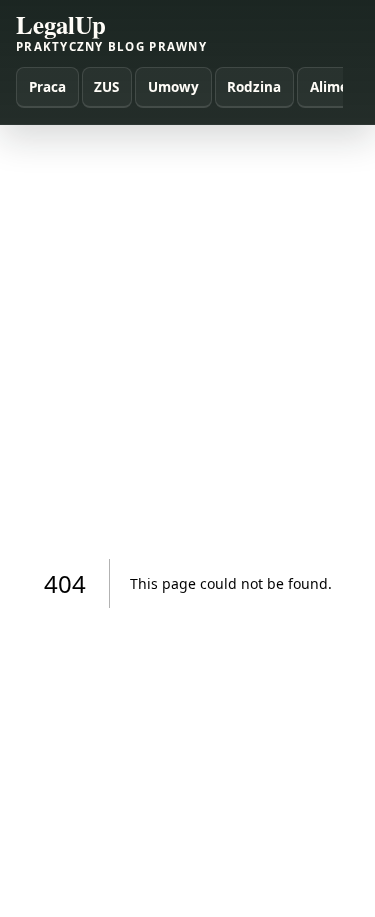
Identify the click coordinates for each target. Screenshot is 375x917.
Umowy (173, 87)
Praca (47, 87)
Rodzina (254, 87)
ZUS (106, 87)
